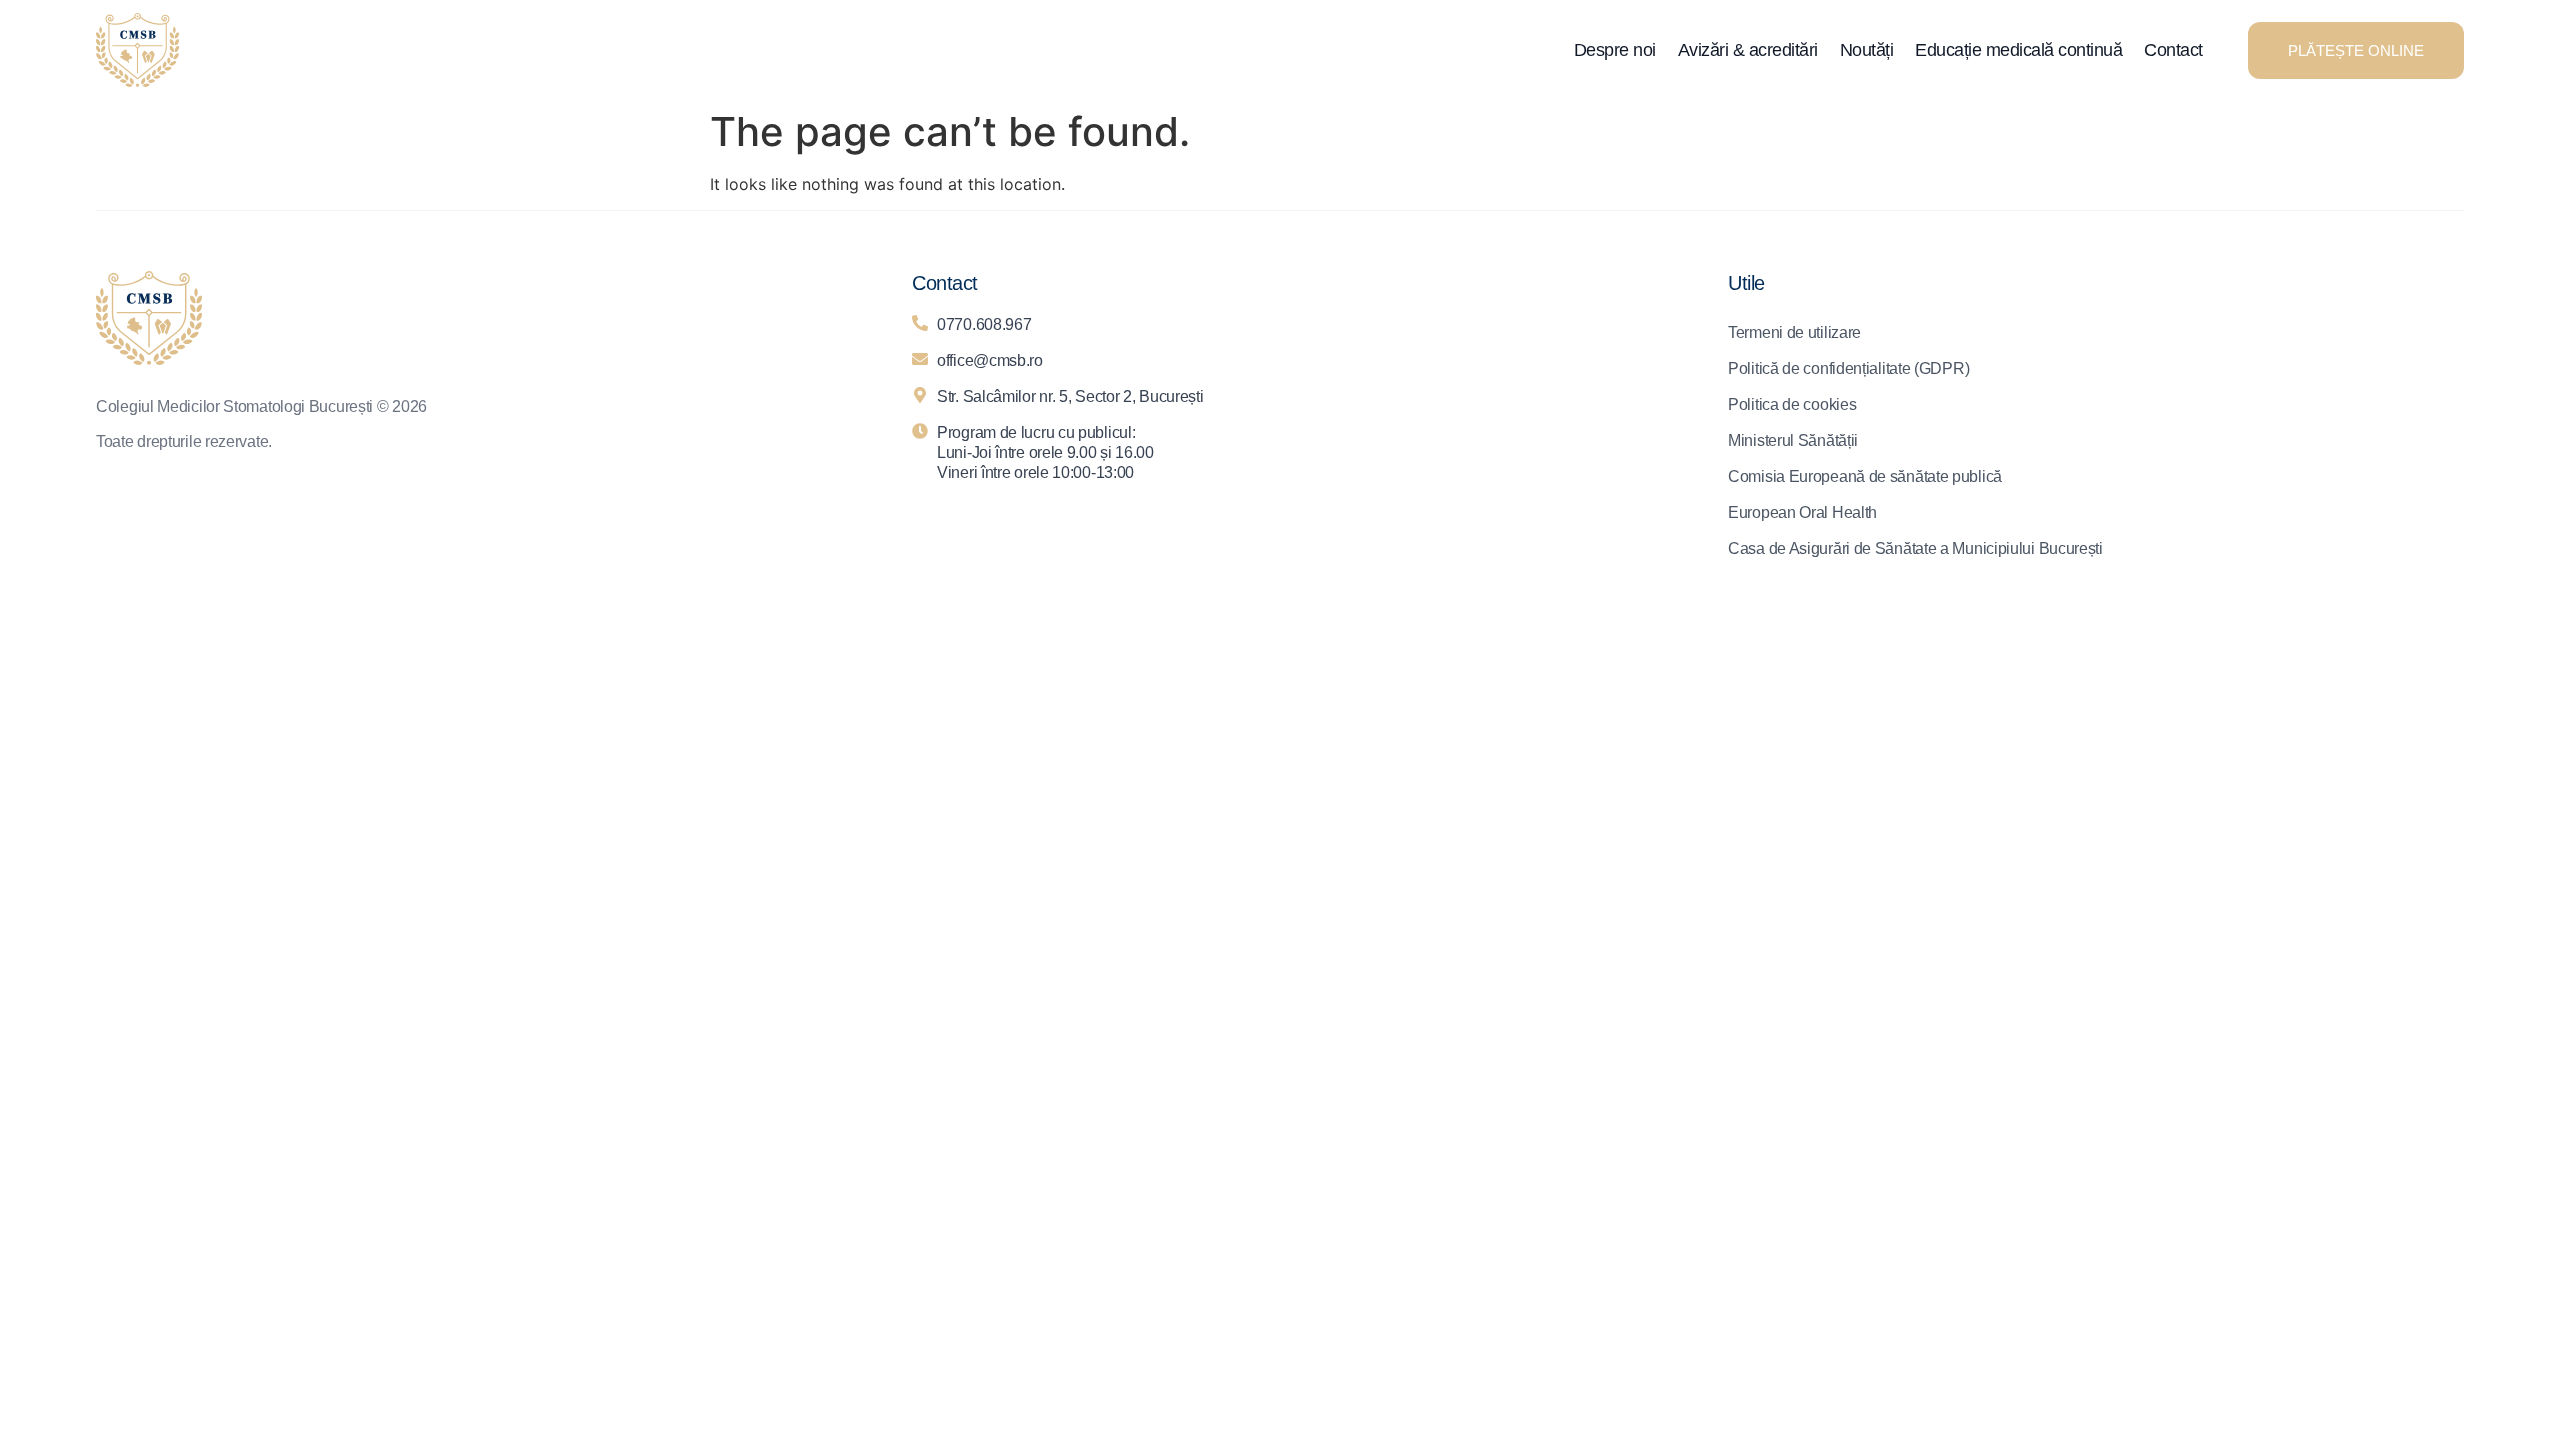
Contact (2173, 50)
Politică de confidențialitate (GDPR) (1848, 368)
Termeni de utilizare (1794, 332)
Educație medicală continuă (2018, 50)
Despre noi (1615, 50)
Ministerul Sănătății (1793, 440)
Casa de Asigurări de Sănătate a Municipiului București (1915, 548)
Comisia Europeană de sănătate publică (1865, 476)
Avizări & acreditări (1748, 50)
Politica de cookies (1792, 404)
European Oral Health (1802, 512)
